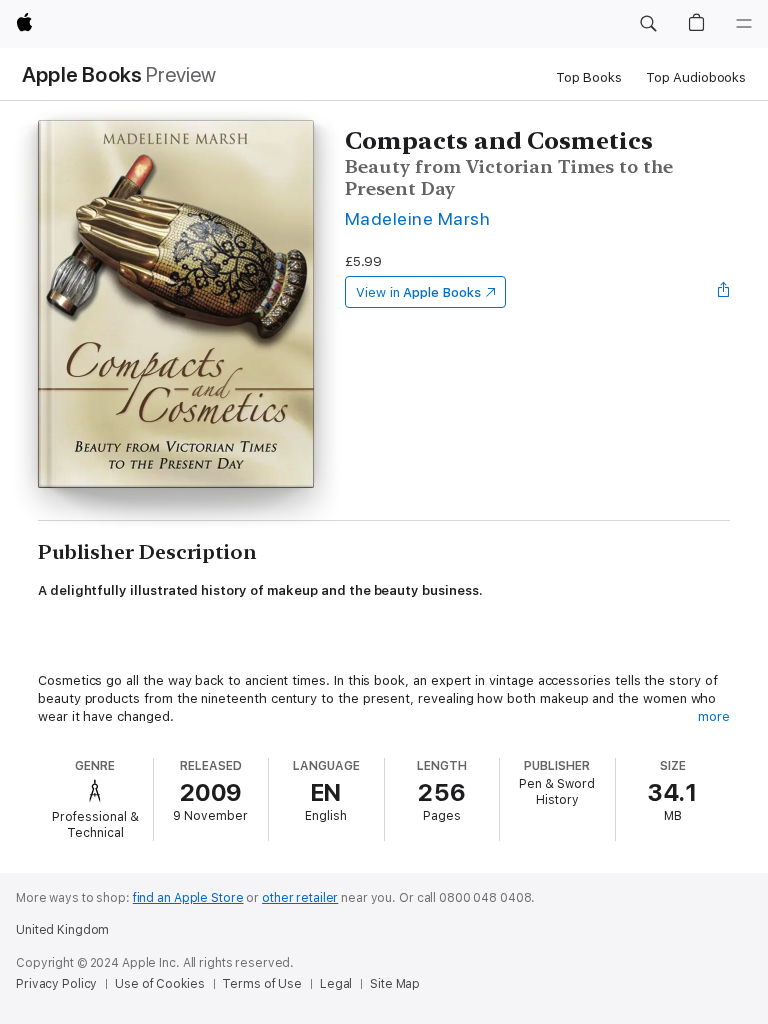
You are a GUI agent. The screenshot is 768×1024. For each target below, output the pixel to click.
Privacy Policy (56, 984)
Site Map (395, 984)
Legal (336, 984)
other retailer (300, 898)
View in (418, 292)
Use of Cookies (159, 984)
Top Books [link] (589, 77)
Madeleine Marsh (417, 218)
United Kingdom (62, 930)
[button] (648, 24)
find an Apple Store (188, 898)
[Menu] (744, 24)
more (714, 716)
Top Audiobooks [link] (696, 77)
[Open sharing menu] (724, 292)
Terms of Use (262, 984)
